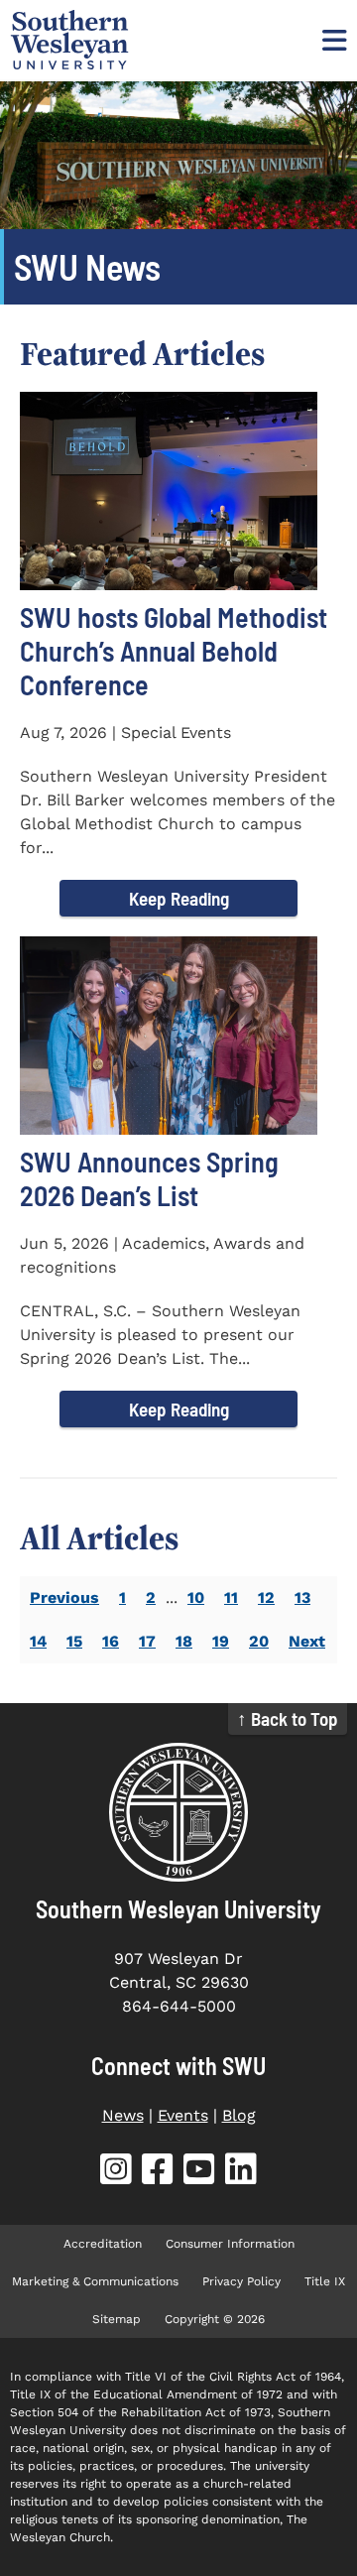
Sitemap (117, 2319)
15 (74, 1641)
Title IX (325, 2281)
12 (266, 1597)
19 (221, 1641)
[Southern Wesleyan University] (178, 1812)
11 (231, 1597)
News (123, 2115)
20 (259, 1641)
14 (38, 1641)
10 (196, 1597)
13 (302, 1597)
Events (183, 2115)
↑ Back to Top (288, 1718)
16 (111, 1641)
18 (184, 1641)
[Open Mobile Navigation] (332, 40)
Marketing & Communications (95, 2281)
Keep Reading (179, 898)
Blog (239, 2115)
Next (307, 1641)
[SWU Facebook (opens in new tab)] (158, 2173)
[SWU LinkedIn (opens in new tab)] (241, 2173)
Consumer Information (230, 2244)
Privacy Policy (241, 2281)
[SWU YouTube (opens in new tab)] (199, 2173)
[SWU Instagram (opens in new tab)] (116, 2173)
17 (147, 1641)
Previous (64, 1597)
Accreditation (103, 2244)
